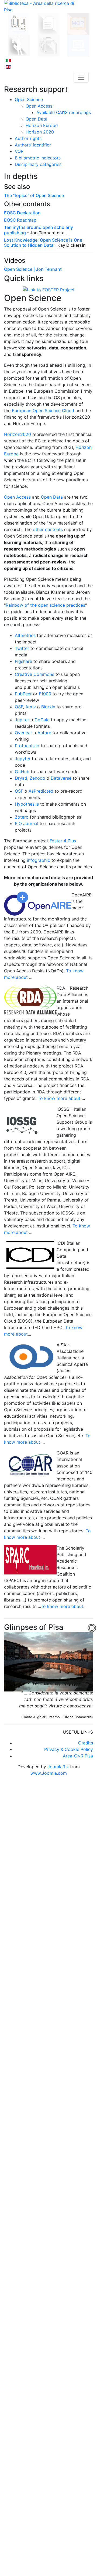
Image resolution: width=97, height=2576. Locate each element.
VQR (19, 151)
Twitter (22, 648)
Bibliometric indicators (38, 158)
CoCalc (42, 720)
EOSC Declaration (22, 213)
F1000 (45, 694)
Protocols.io (27, 746)
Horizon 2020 (40, 132)
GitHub (22, 772)
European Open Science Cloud (43, 411)
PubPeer (23, 694)
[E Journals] (78, 45)
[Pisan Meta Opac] (78, 23)
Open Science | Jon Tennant (33, 269)
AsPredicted (41, 791)
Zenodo (37, 778)
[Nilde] (19, 45)
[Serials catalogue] (48, 23)
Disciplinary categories (38, 164)
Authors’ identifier (33, 145)
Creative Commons (34, 674)
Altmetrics (25, 635)
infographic (39, 860)
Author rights (28, 138)
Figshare (23, 661)
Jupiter (22, 720)
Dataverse (61, 778)
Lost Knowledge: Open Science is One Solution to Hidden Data (43, 243)
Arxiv (31, 707)
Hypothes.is (27, 804)
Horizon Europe (42, 125)
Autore (44, 733)
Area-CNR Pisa (78, 1756)
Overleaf (23, 733)
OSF (19, 707)
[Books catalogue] (19, 23)
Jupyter (23, 759)
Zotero (22, 817)
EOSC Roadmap (20, 220)
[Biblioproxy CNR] (49, 45)
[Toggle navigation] (81, 77)
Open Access (17, 497)
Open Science (29, 99)
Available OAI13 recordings (64, 112)
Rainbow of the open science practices (45, 605)
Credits (86, 1743)
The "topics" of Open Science (34, 195)
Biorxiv (48, 707)
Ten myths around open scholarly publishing (39, 230)
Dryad (21, 778)
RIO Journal (27, 823)
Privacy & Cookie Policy (69, 1749)
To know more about (59, 1098)
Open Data (37, 119)
